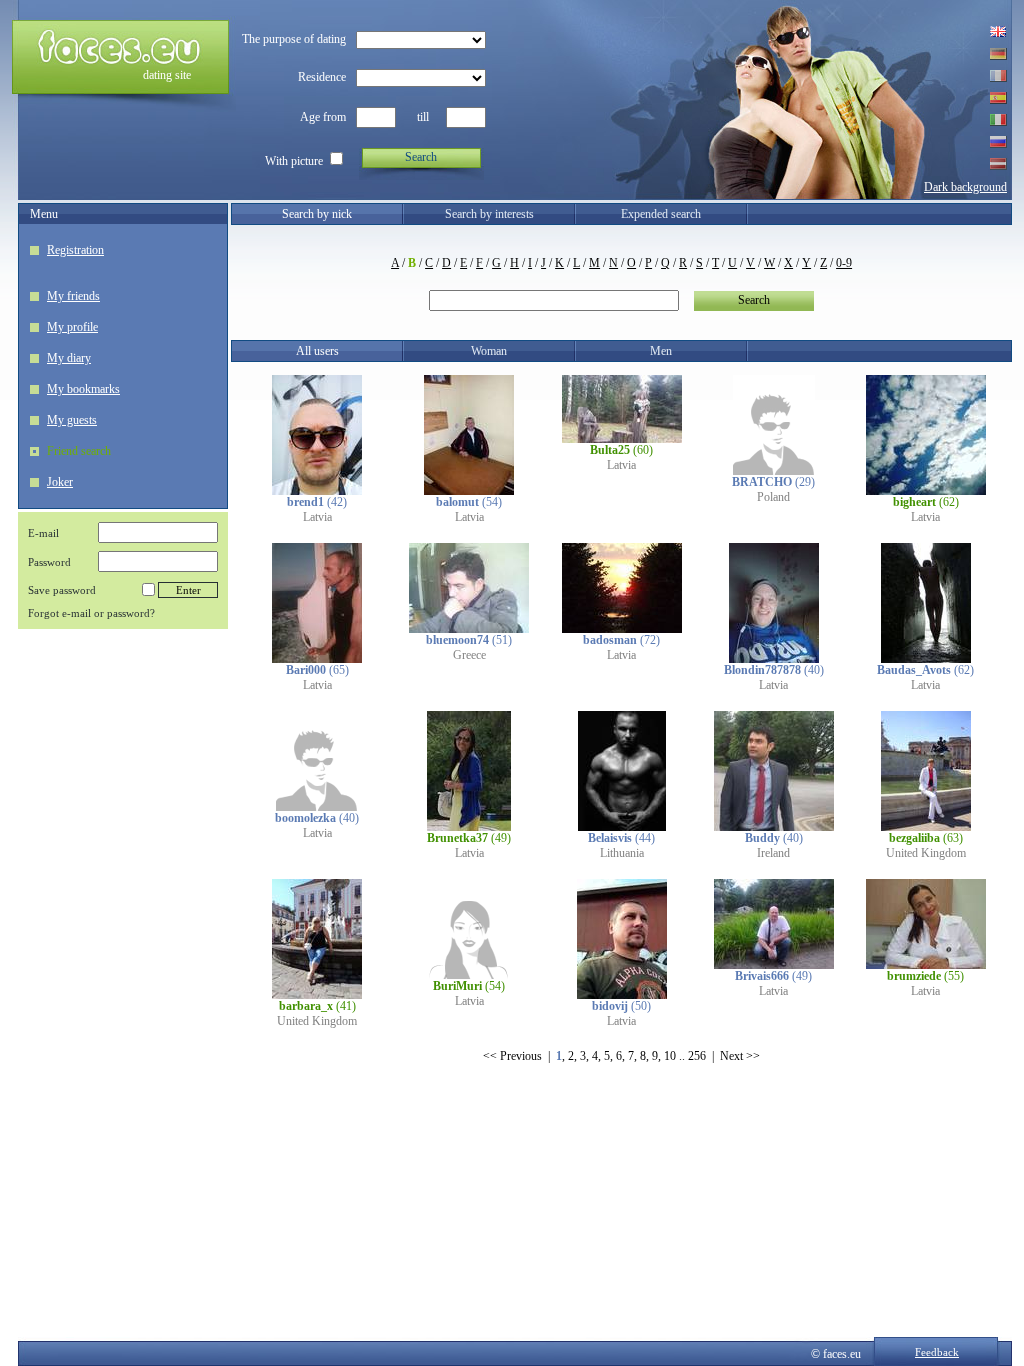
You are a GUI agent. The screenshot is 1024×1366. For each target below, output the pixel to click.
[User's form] (317, 491)
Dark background (965, 187)
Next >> (740, 1056)
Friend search (79, 451)
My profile (72, 327)
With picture (294, 161)
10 (670, 1056)
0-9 (844, 263)
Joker (60, 482)
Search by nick (317, 214)
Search (421, 157)
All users (317, 351)
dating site (167, 75)
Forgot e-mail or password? (91, 613)
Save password (62, 590)
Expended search (661, 214)
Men (661, 351)
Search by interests (489, 214)
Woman (489, 351)
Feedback (937, 1352)
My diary (69, 358)
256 (697, 1056)
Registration (75, 250)
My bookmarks (83, 389)
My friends (73, 296)
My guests (72, 420)
